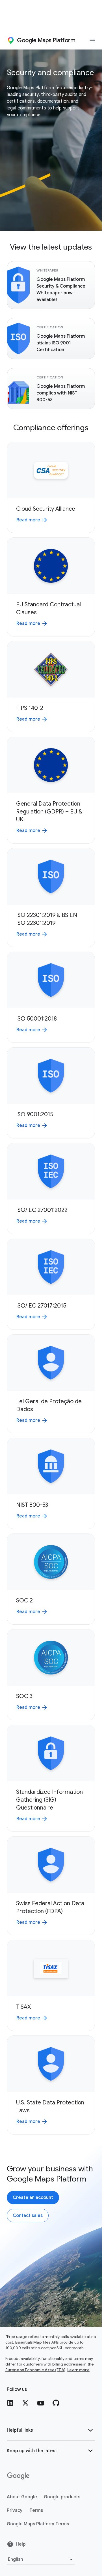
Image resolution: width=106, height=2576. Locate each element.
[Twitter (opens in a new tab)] (25, 2403)
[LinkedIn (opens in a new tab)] (10, 2403)
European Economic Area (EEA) (35, 2370)
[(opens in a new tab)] (19, 2476)
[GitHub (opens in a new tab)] (56, 2403)
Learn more (78, 2370)
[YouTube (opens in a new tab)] (41, 2403)
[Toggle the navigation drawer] (92, 41)
